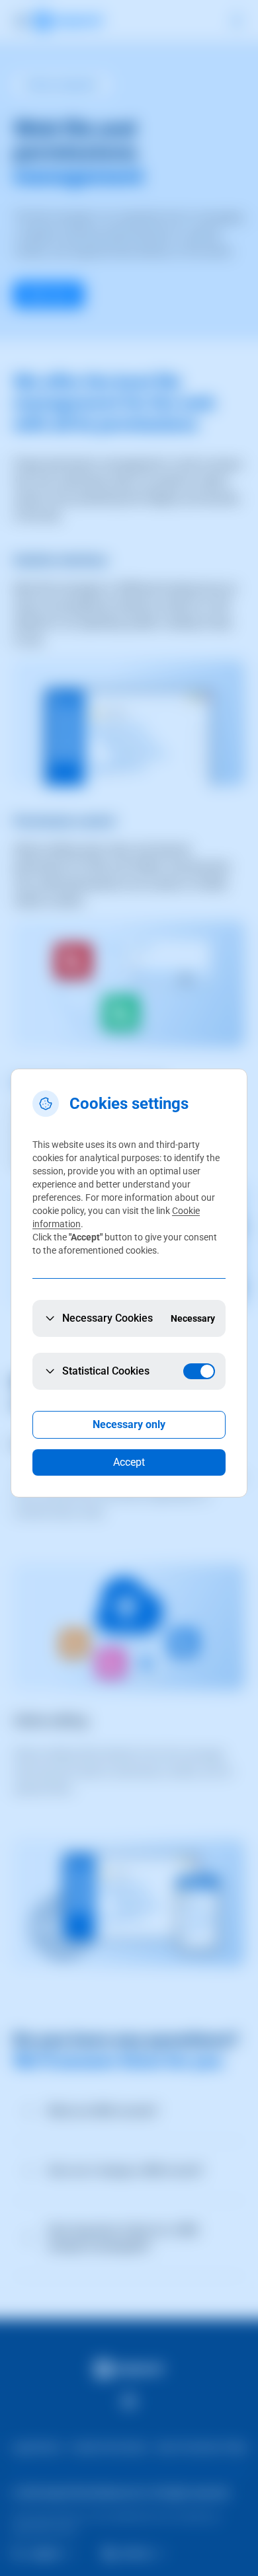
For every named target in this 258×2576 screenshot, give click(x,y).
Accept (129, 1462)
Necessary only (129, 1424)
